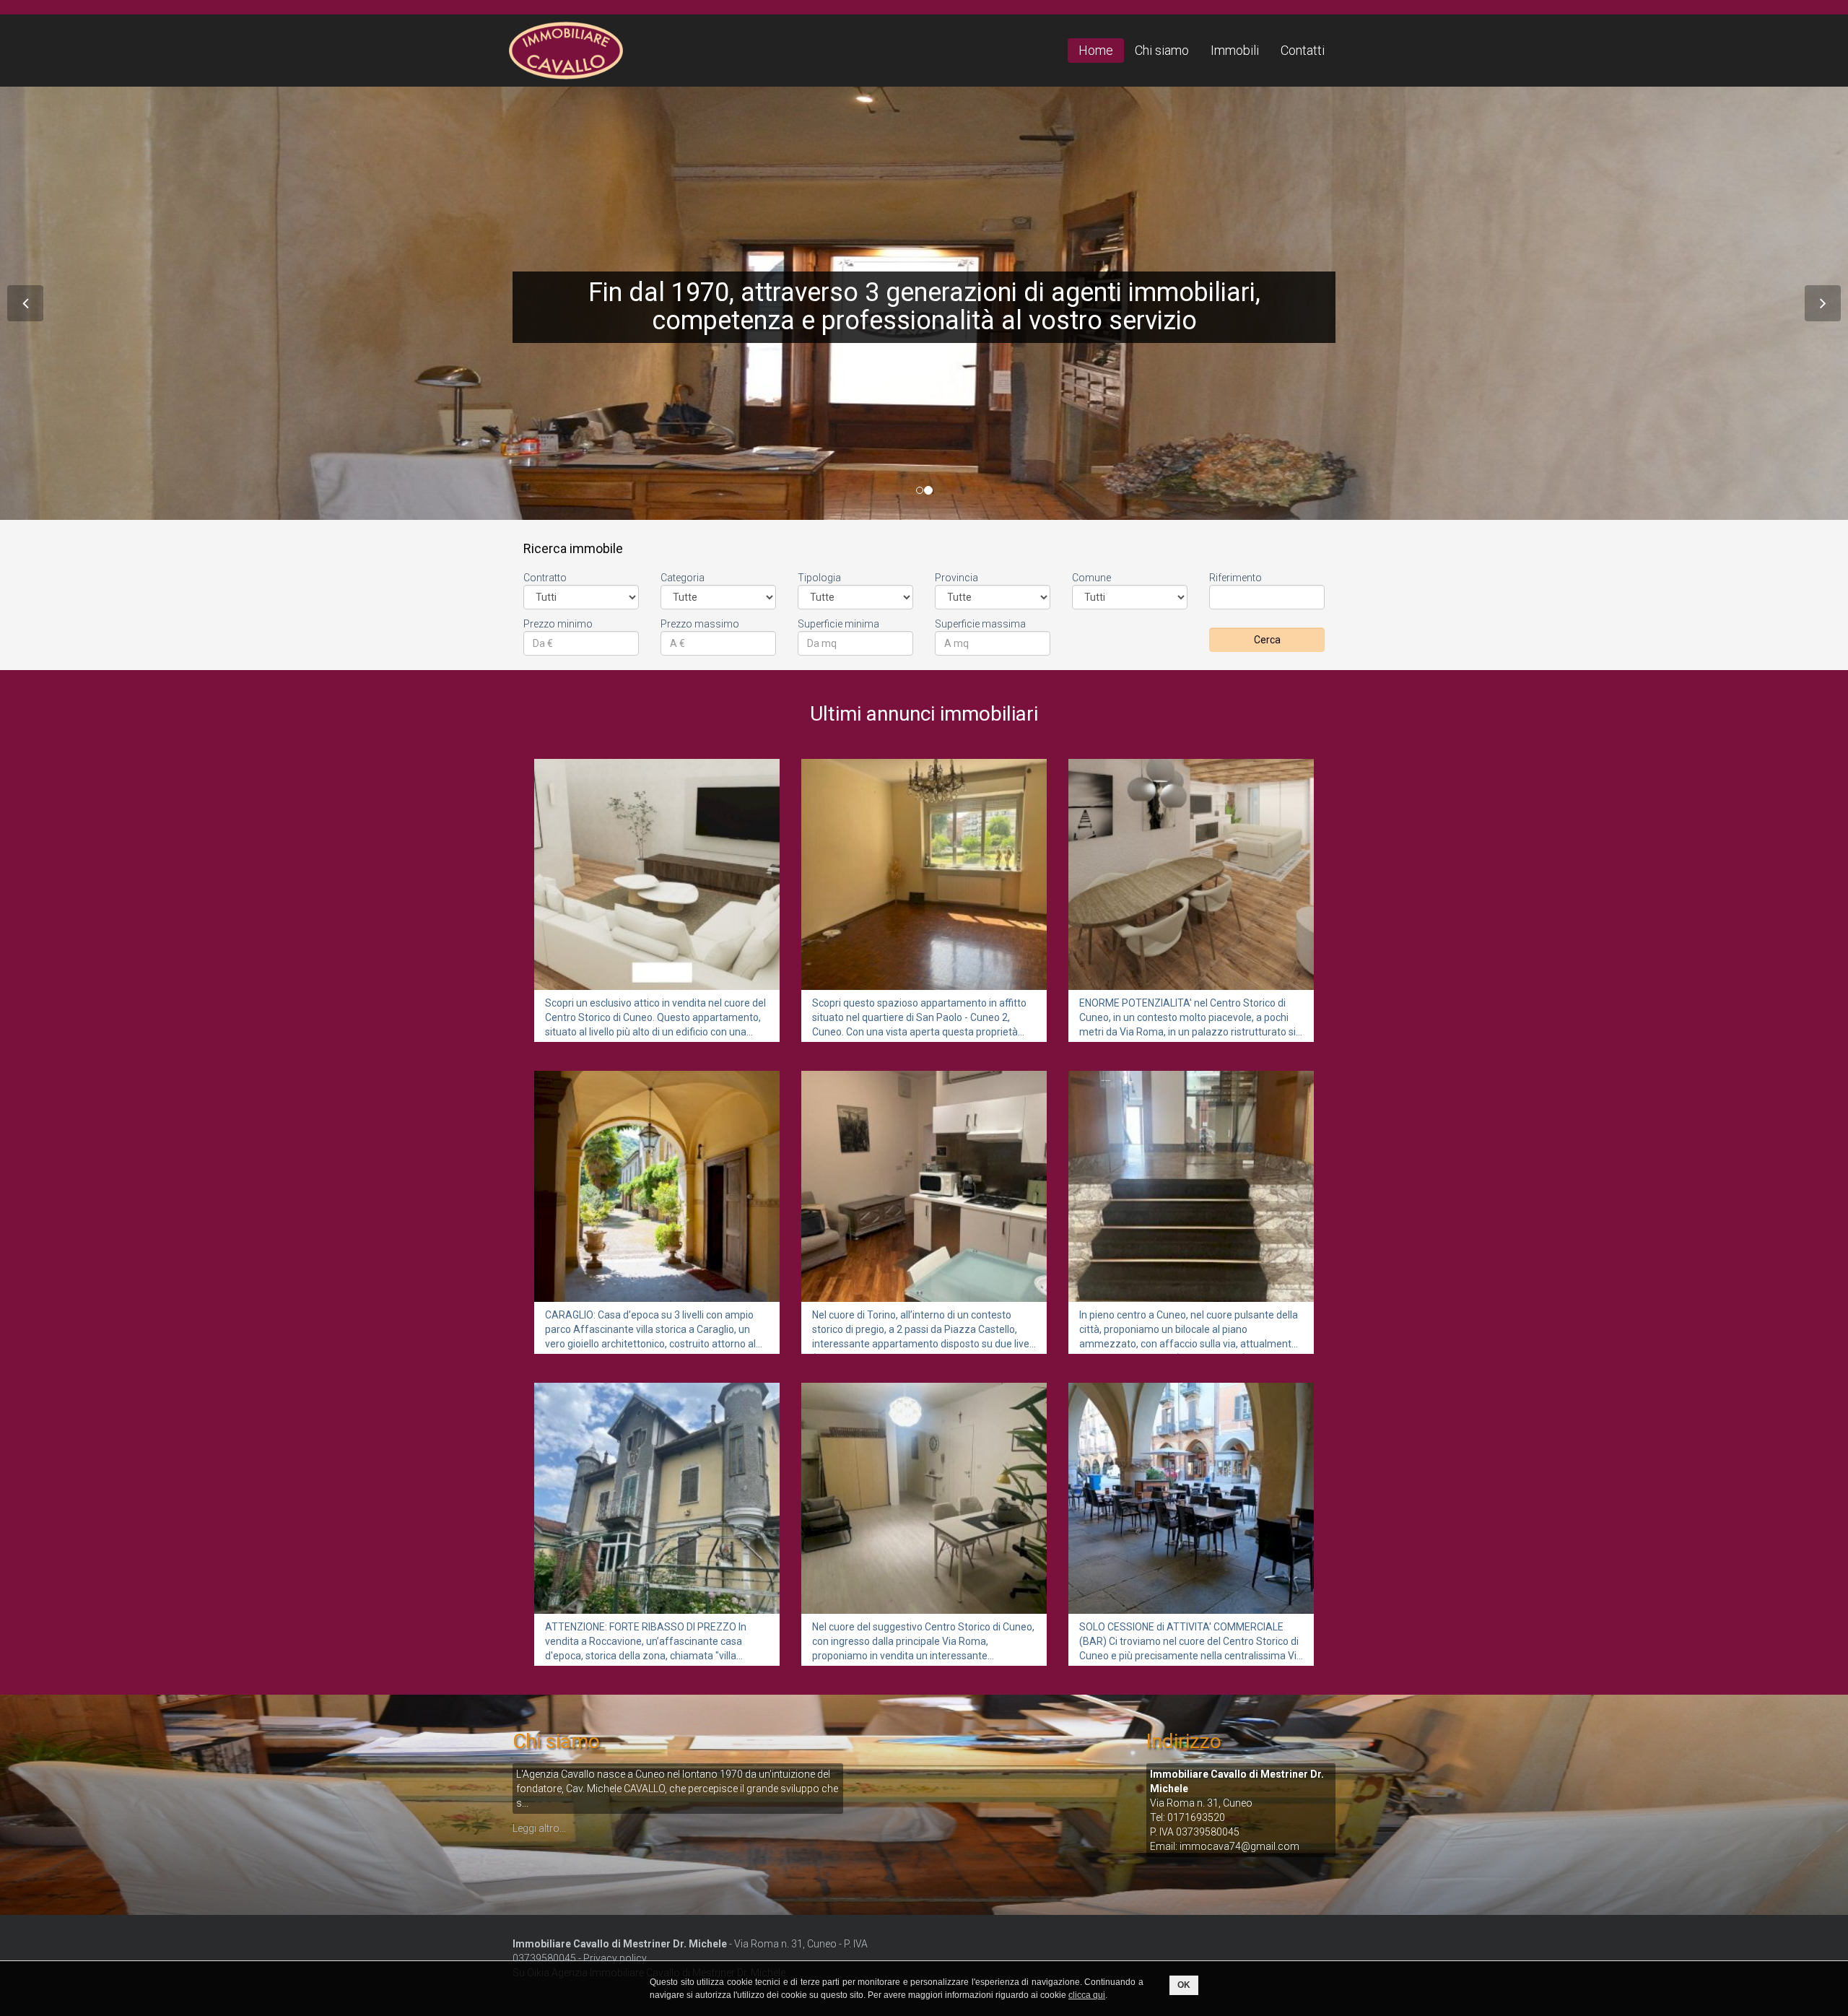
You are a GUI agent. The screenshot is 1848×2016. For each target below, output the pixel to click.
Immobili (1235, 50)
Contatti (1303, 50)
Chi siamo (1162, 50)
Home (1096, 50)
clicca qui (1087, 1995)
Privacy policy (615, 1958)
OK (1184, 1985)
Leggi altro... (539, 1828)
